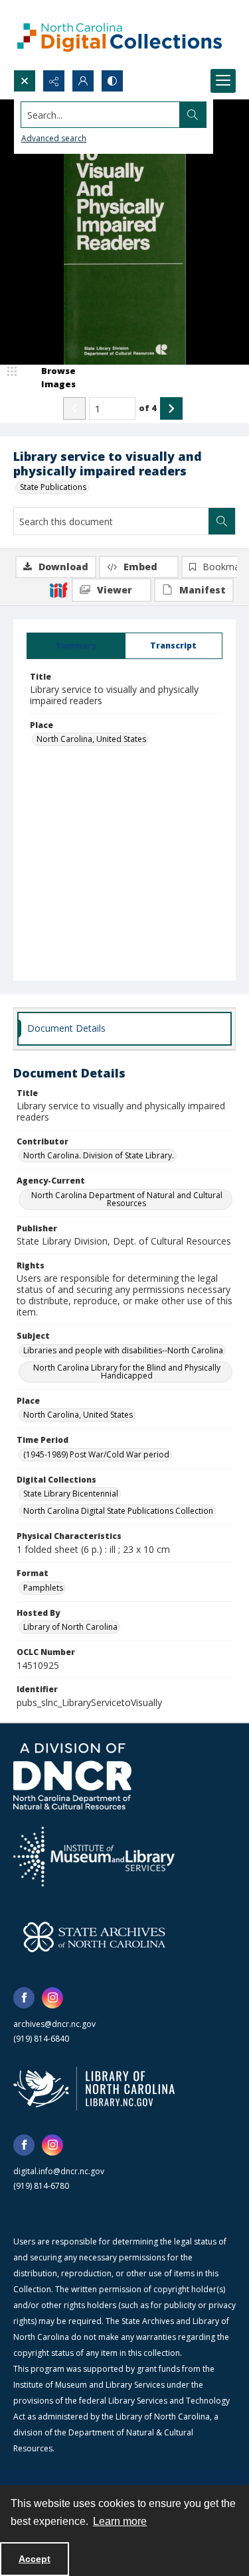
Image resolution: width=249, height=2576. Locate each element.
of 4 (148, 408)
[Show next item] (171, 408)
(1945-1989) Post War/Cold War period (96, 1454)
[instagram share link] (52, 1998)
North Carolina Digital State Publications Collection (118, 1511)
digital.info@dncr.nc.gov (59, 2171)
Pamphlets (43, 1588)
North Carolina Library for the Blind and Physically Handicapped (127, 1372)
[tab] (76, 646)
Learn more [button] (120, 2521)
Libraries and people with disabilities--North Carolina (123, 1350)
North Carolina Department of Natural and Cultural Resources (127, 1199)
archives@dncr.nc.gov (54, 2024)
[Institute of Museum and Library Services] (94, 1857)
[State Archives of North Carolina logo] (94, 1937)
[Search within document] (222, 521)
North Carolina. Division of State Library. (99, 1155)
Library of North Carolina (70, 1627)
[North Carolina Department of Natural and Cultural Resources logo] (72, 1776)
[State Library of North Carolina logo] (94, 2089)
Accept (35, 2559)
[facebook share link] (24, 1998)
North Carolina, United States (91, 739)
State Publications (53, 487)
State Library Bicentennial (71, 1494)
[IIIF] (58, 589)
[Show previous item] (74, 408)
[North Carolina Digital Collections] (120, 35)
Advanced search (54, 138)
